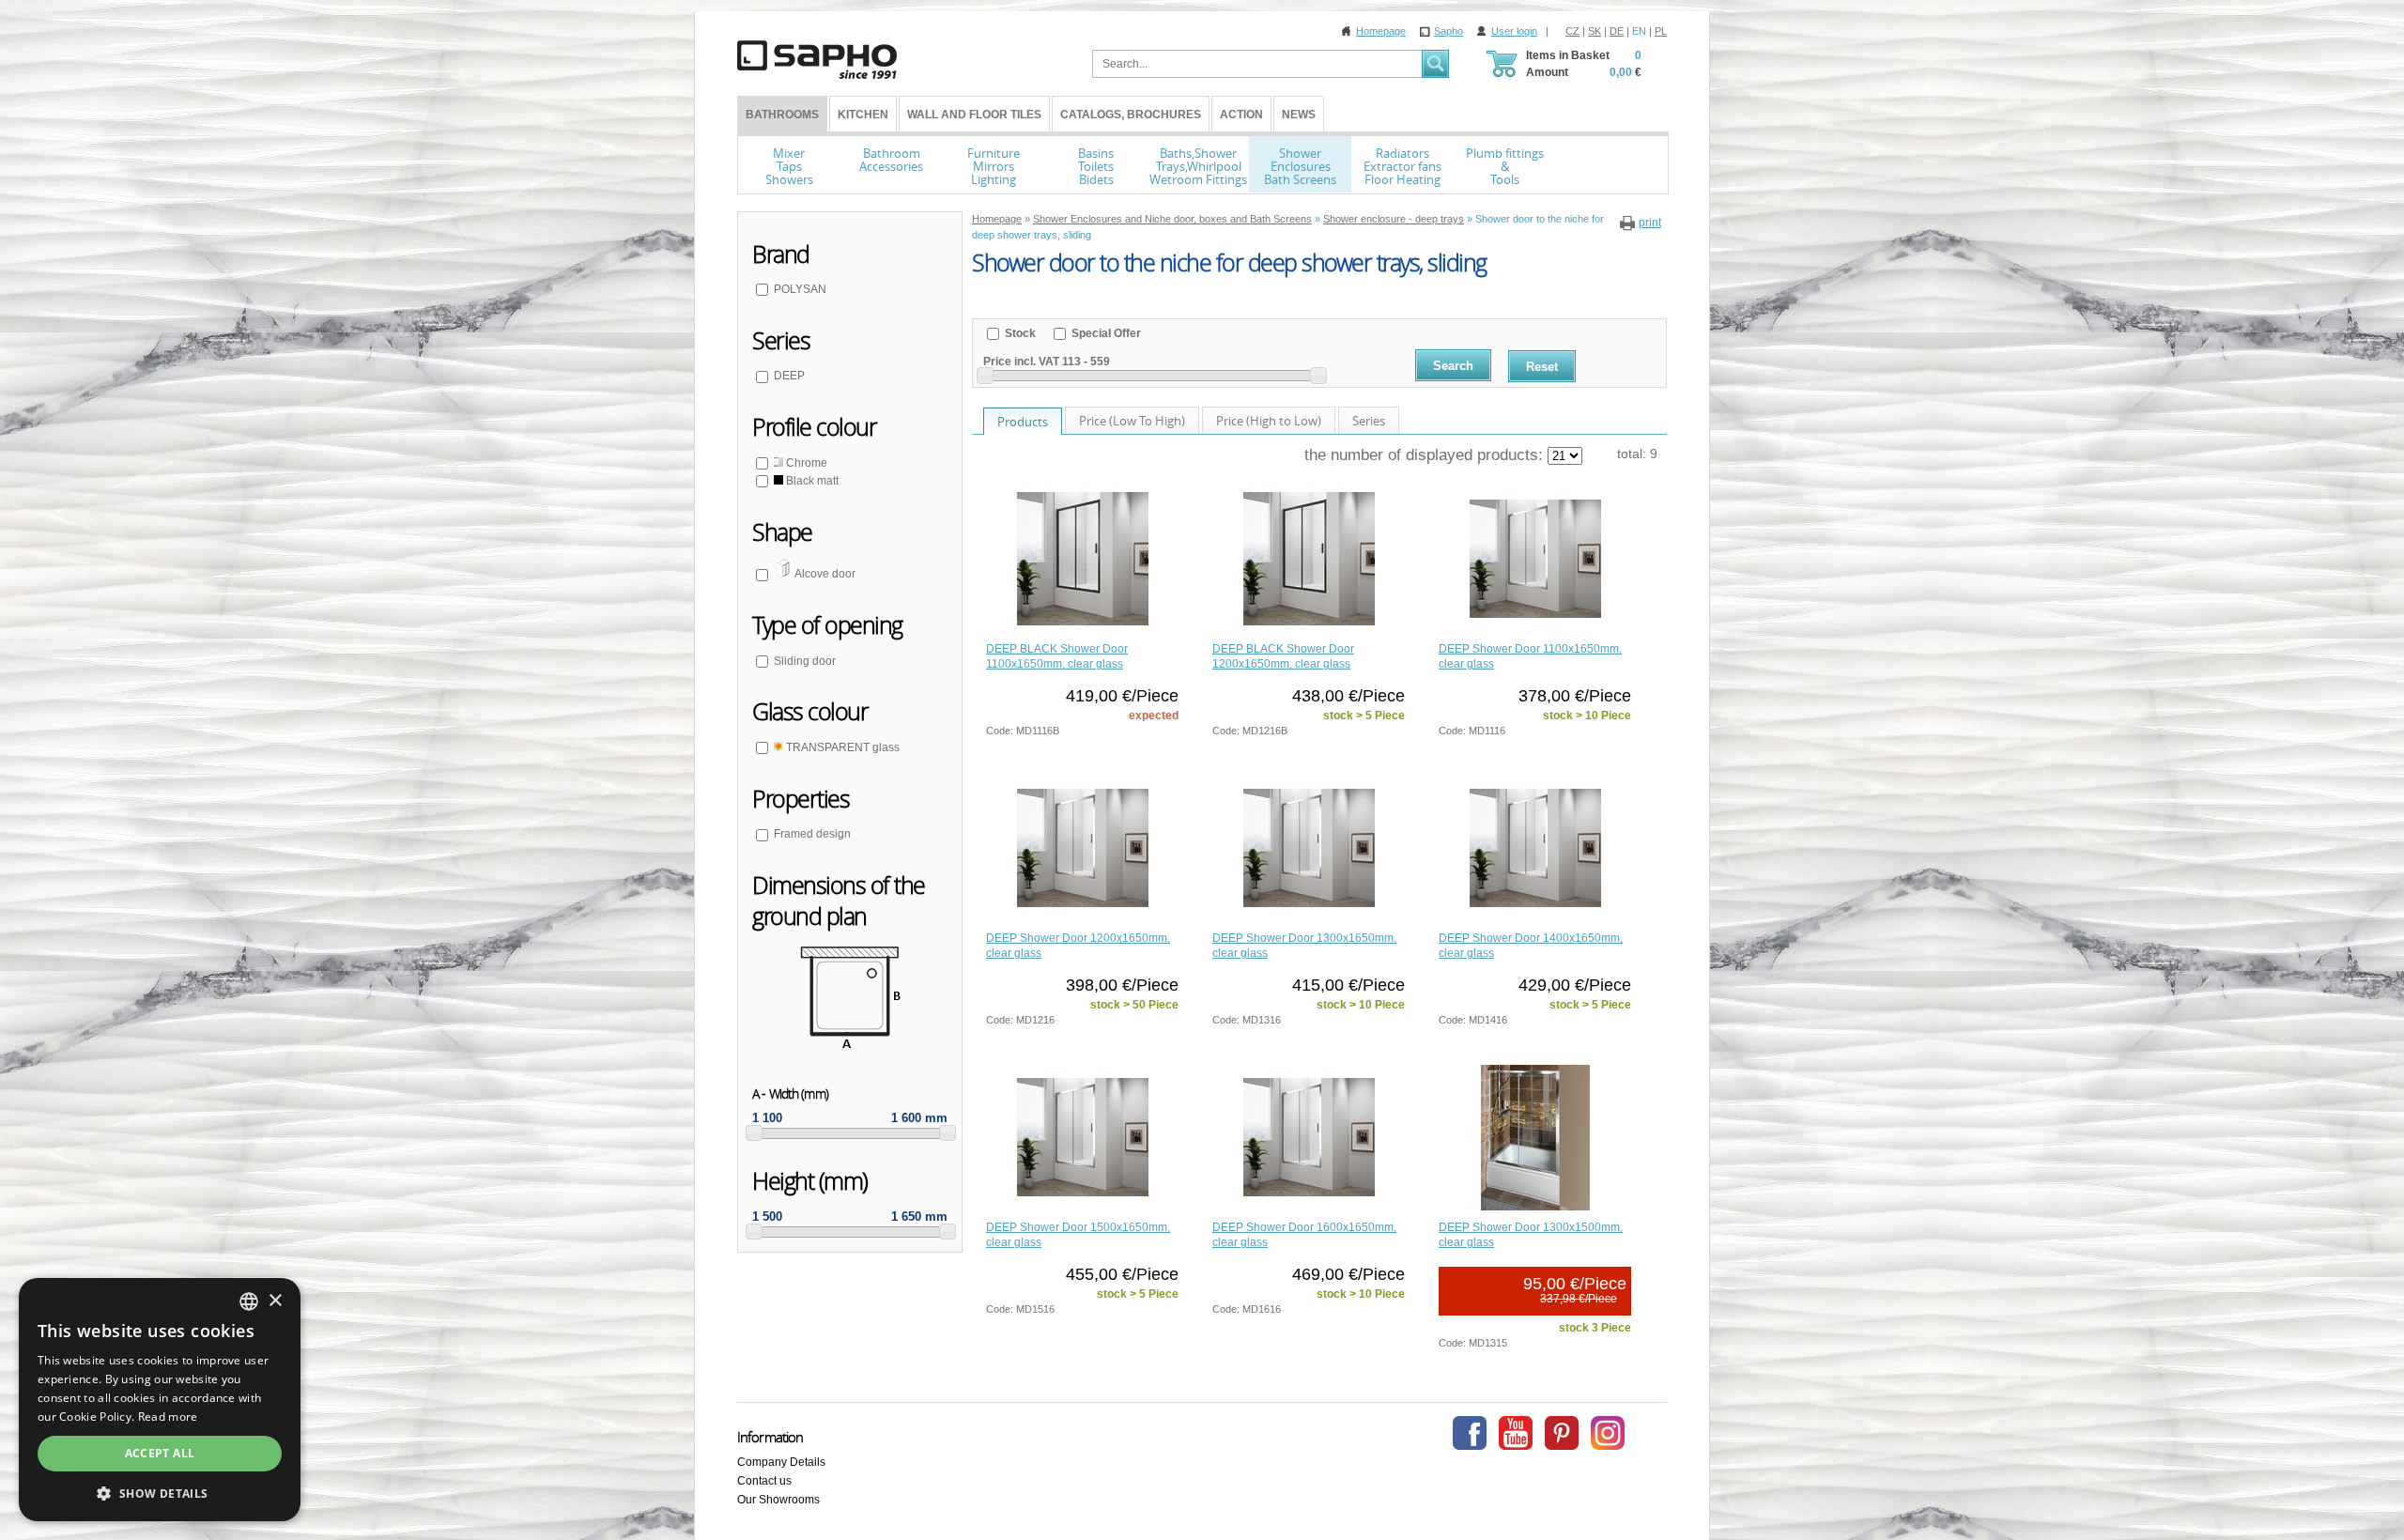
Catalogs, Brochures (1131, 115)
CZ (1572, 31)
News (1299, 115)
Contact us (764, 1481)
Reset (1542, 367)
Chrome (805, 463)
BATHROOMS (782, 115)
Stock (1019, 333)
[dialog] (160, 1400)
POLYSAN (800, 289)
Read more (168, 1417)
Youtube (1516, 1433)
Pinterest (1562, 1433)
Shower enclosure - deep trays (1394, 219)
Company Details (781, 1462)
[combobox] (249, 1301)
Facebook (1470, 1433)
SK (1595, 31)
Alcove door (824, 574)
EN (1639, 31)
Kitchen (863, 115)
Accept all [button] (160, 1453)
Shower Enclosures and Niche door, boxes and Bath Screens (1172, 219)
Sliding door (805, 661)
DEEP (789, 376)
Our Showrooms (778, 1500)
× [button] (275, 1301)
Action (1241, 115)
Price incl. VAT (1021, 362)
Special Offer (1105, 333)
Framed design (812, 834)
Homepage (1381, 31)
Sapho (1449, 31)
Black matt (811, 481)
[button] (160, 1493)
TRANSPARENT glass (841, 747)
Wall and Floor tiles (974, 115)
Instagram (1608, 1433)
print (1650, 223)
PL (1661, 31)
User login (1514, 31)
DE (1617, 31)
